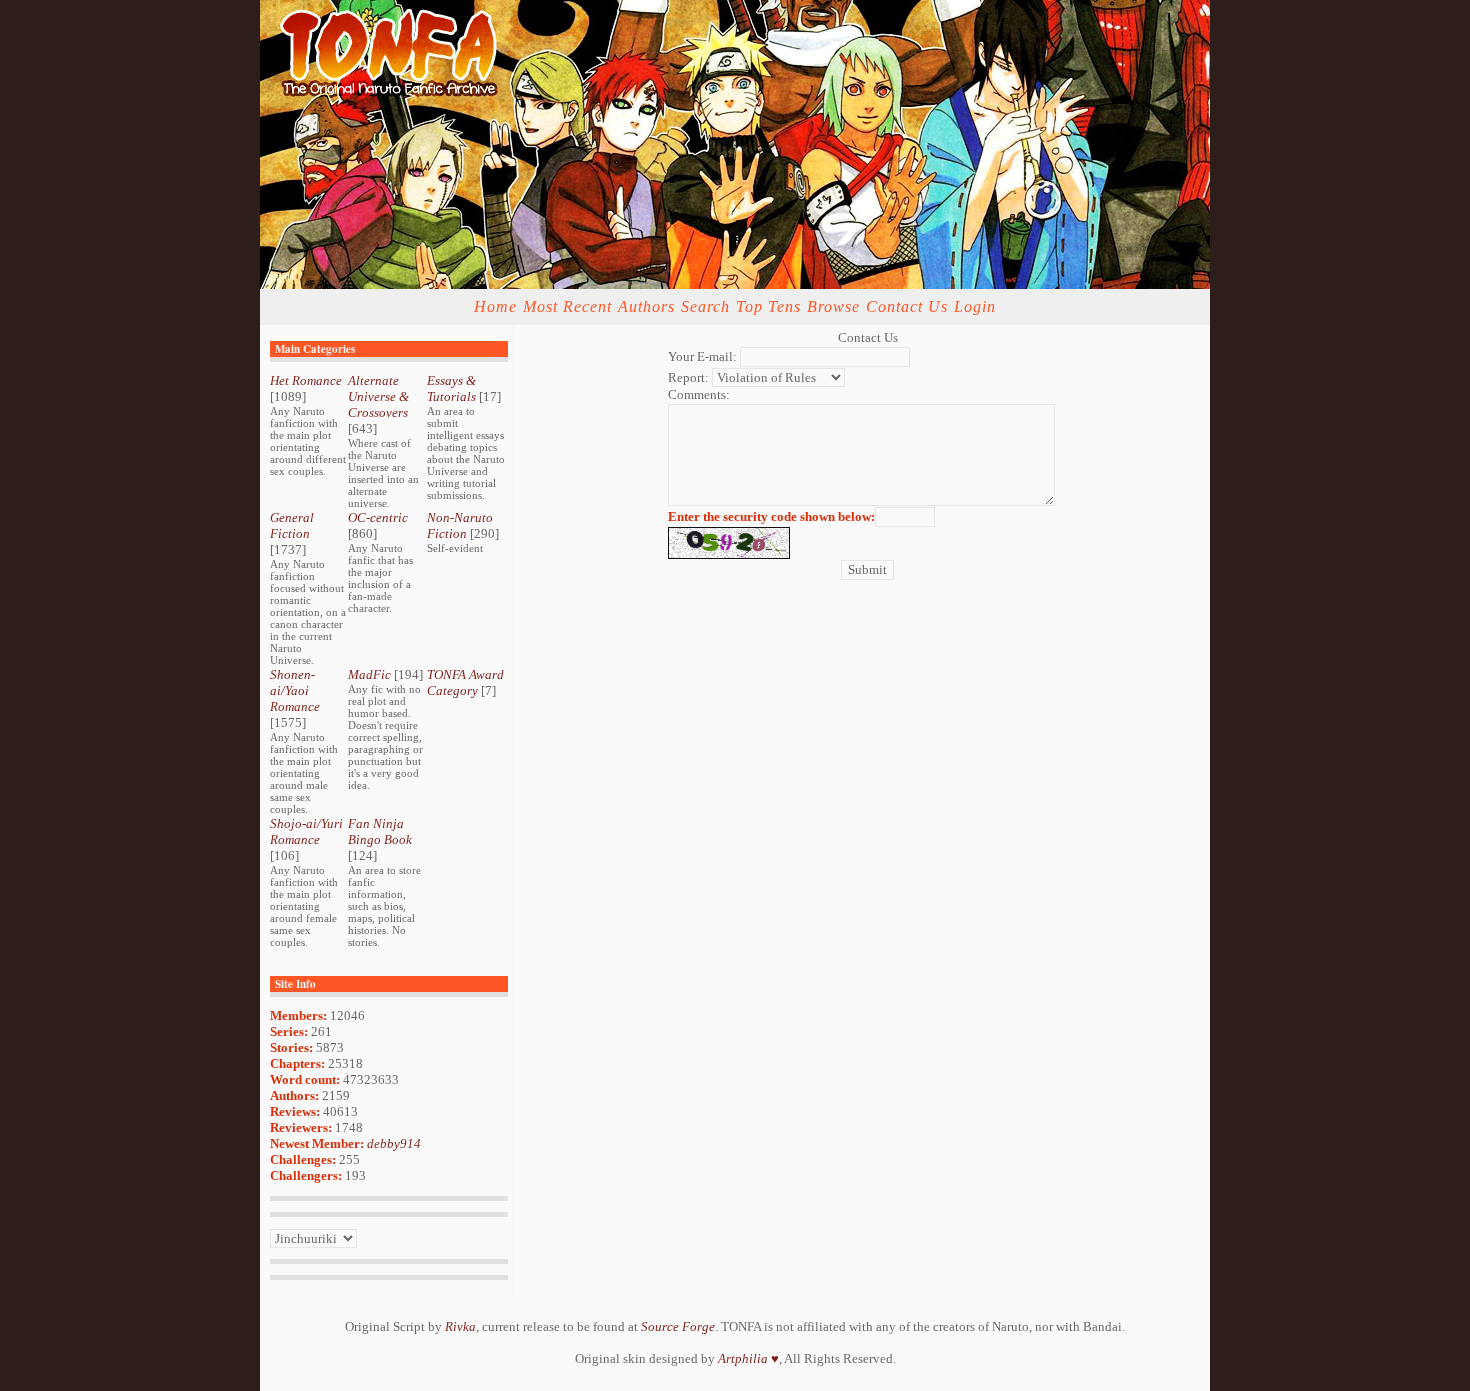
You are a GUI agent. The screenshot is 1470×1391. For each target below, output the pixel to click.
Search (705, 306)
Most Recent (567, 306)
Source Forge (678, 1326)
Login (975, 306)
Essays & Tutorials (451, 388)
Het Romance (306, 380)
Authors (646, 306)
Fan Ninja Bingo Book (380, 831)
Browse (833, 306)
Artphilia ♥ (748, 1358)
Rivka (460, 1326)
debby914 (394, 1143)
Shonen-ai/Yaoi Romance (295, 690)
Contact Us (907, 306)
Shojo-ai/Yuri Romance (306, 831)
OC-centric (378, 517)
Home (495, 306)
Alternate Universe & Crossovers (378, 396)
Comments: (699, 394)
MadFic (369, 674)
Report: (688, 377)
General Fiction (292, 525)
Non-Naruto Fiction (460, 525)
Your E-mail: (702, 356)
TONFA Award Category (465, 682)
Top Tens (768, 306)
